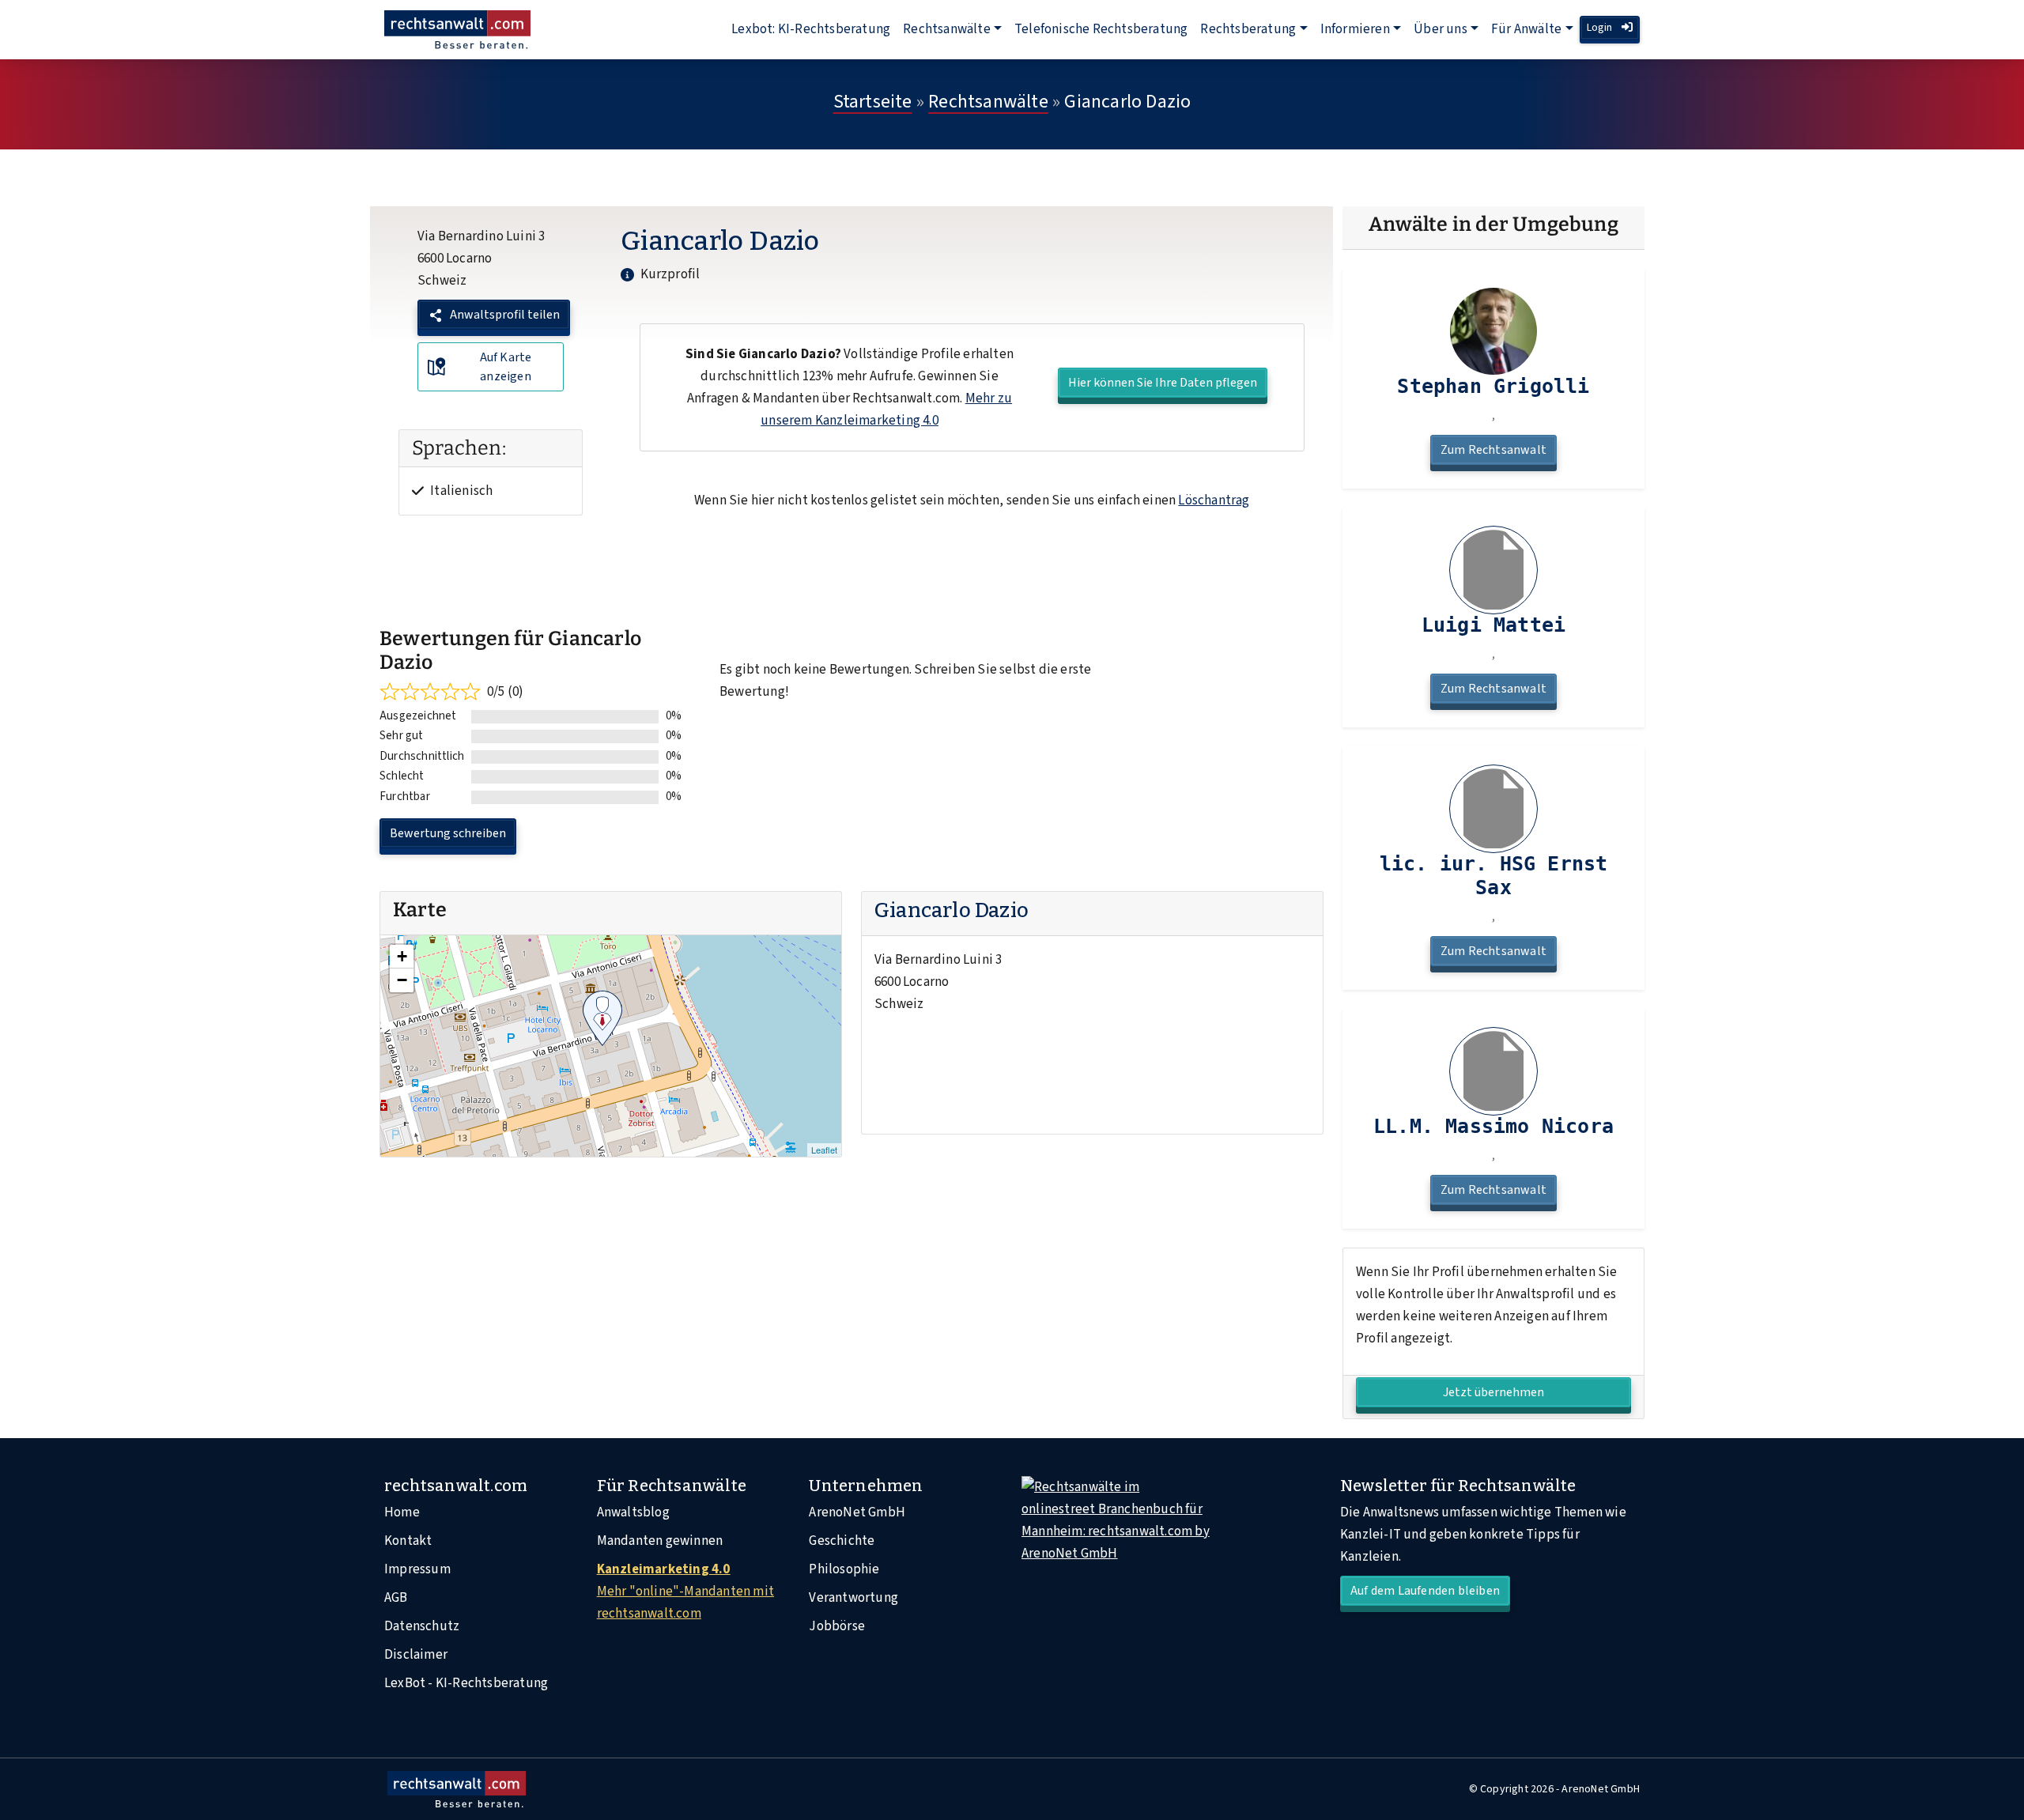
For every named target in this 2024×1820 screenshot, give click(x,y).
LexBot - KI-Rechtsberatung (466, 1683)
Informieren (1355, 29)
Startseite (873, 102)
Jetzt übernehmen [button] (1493, 1392)
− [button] (402, 980)
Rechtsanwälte (947, 29)
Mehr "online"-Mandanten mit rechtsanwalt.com (685, 1592)
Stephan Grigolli (1493, 386)
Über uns (1441, 29)
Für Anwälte (1526, 29)
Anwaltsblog (633, 1512)
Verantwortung (853, 1598)
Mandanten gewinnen (660, 1541)
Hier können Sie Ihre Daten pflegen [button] (1163, 383)
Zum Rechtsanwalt (1493, 450)
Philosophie (844, 1569)
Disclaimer (416, 1655)
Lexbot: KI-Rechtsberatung (811, 29)
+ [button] (402, 956)
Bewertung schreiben (448, 833)
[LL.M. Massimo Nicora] (1493, 1071)
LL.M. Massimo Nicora (1493, 1126)
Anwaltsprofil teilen (504, 315)
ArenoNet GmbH (857, 1512)
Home (402, 1512)
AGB (396, 1598)
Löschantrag (1214, 500)
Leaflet (824, 1150)
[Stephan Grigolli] (1493, 331)
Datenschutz (422, 1626)
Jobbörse (837, 1626)
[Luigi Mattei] (1493, 570)
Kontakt (408, 1541)
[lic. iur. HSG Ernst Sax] (1493, 809)
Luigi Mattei (1493, 625)
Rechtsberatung (1248, 29)
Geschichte (842, 1541)
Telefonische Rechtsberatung (1101, 29)
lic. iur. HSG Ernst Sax (1494, 876)
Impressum (417, 1569)
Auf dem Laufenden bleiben (1425, 1591)
